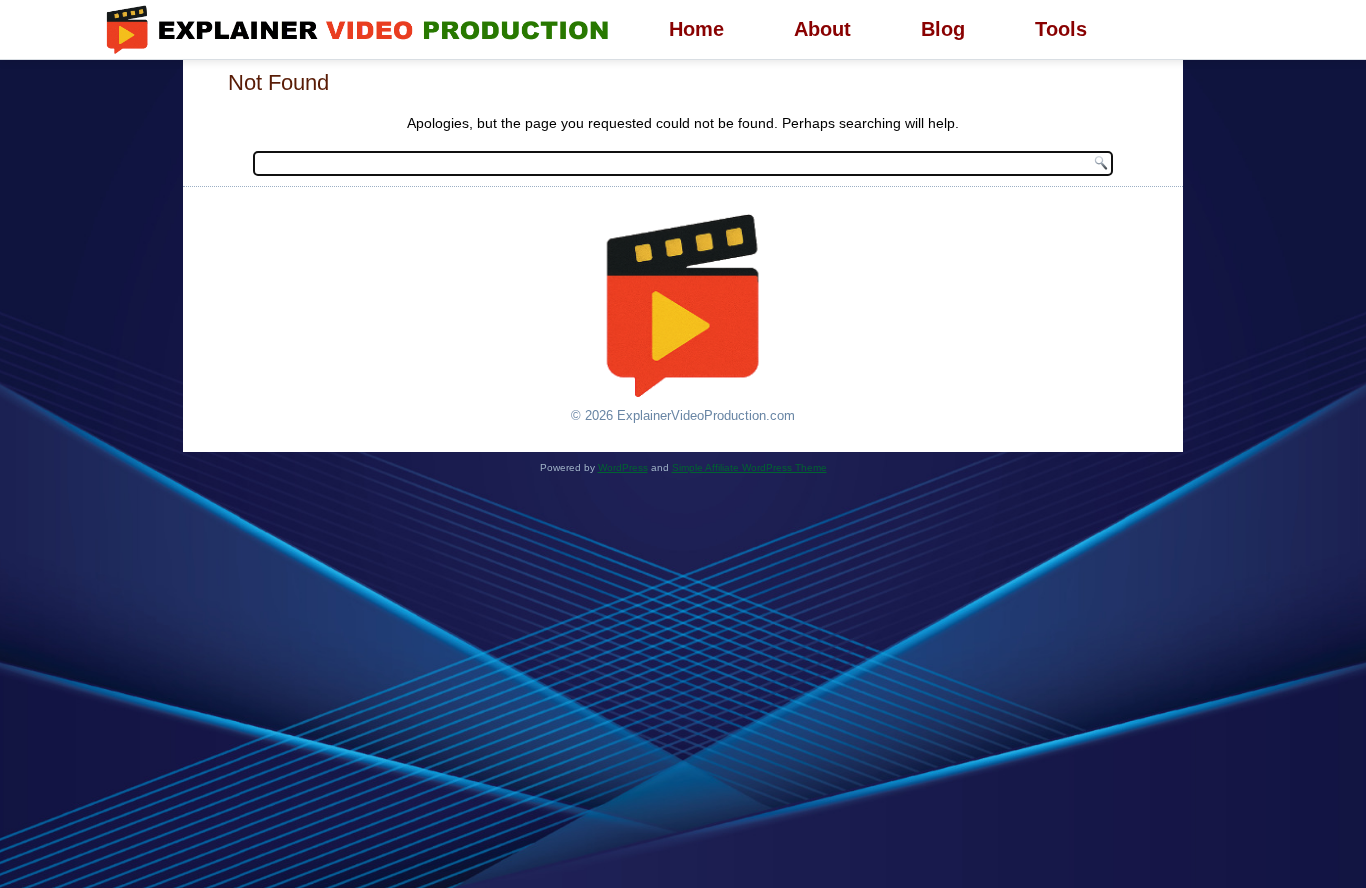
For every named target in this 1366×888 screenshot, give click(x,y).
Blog (943, 29)
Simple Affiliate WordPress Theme (749, 467)
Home (696, 29)
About (822, 29)
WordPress (623, 467)
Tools (1061, 29)
